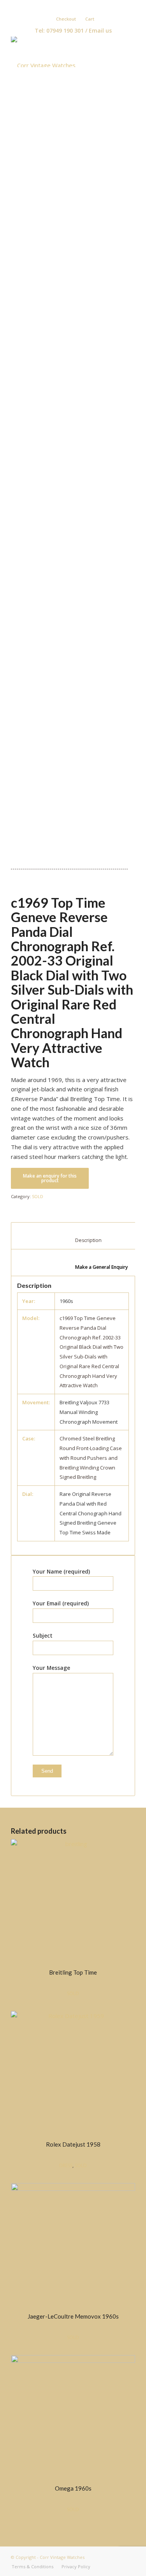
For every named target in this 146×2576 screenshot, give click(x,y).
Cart (90, 19)
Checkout (66, 19)
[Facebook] (65, 6)
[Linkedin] (77, 6)
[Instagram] (88, 6)
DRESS (66, 2165)
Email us (100, 30)
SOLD (38, 1196)
